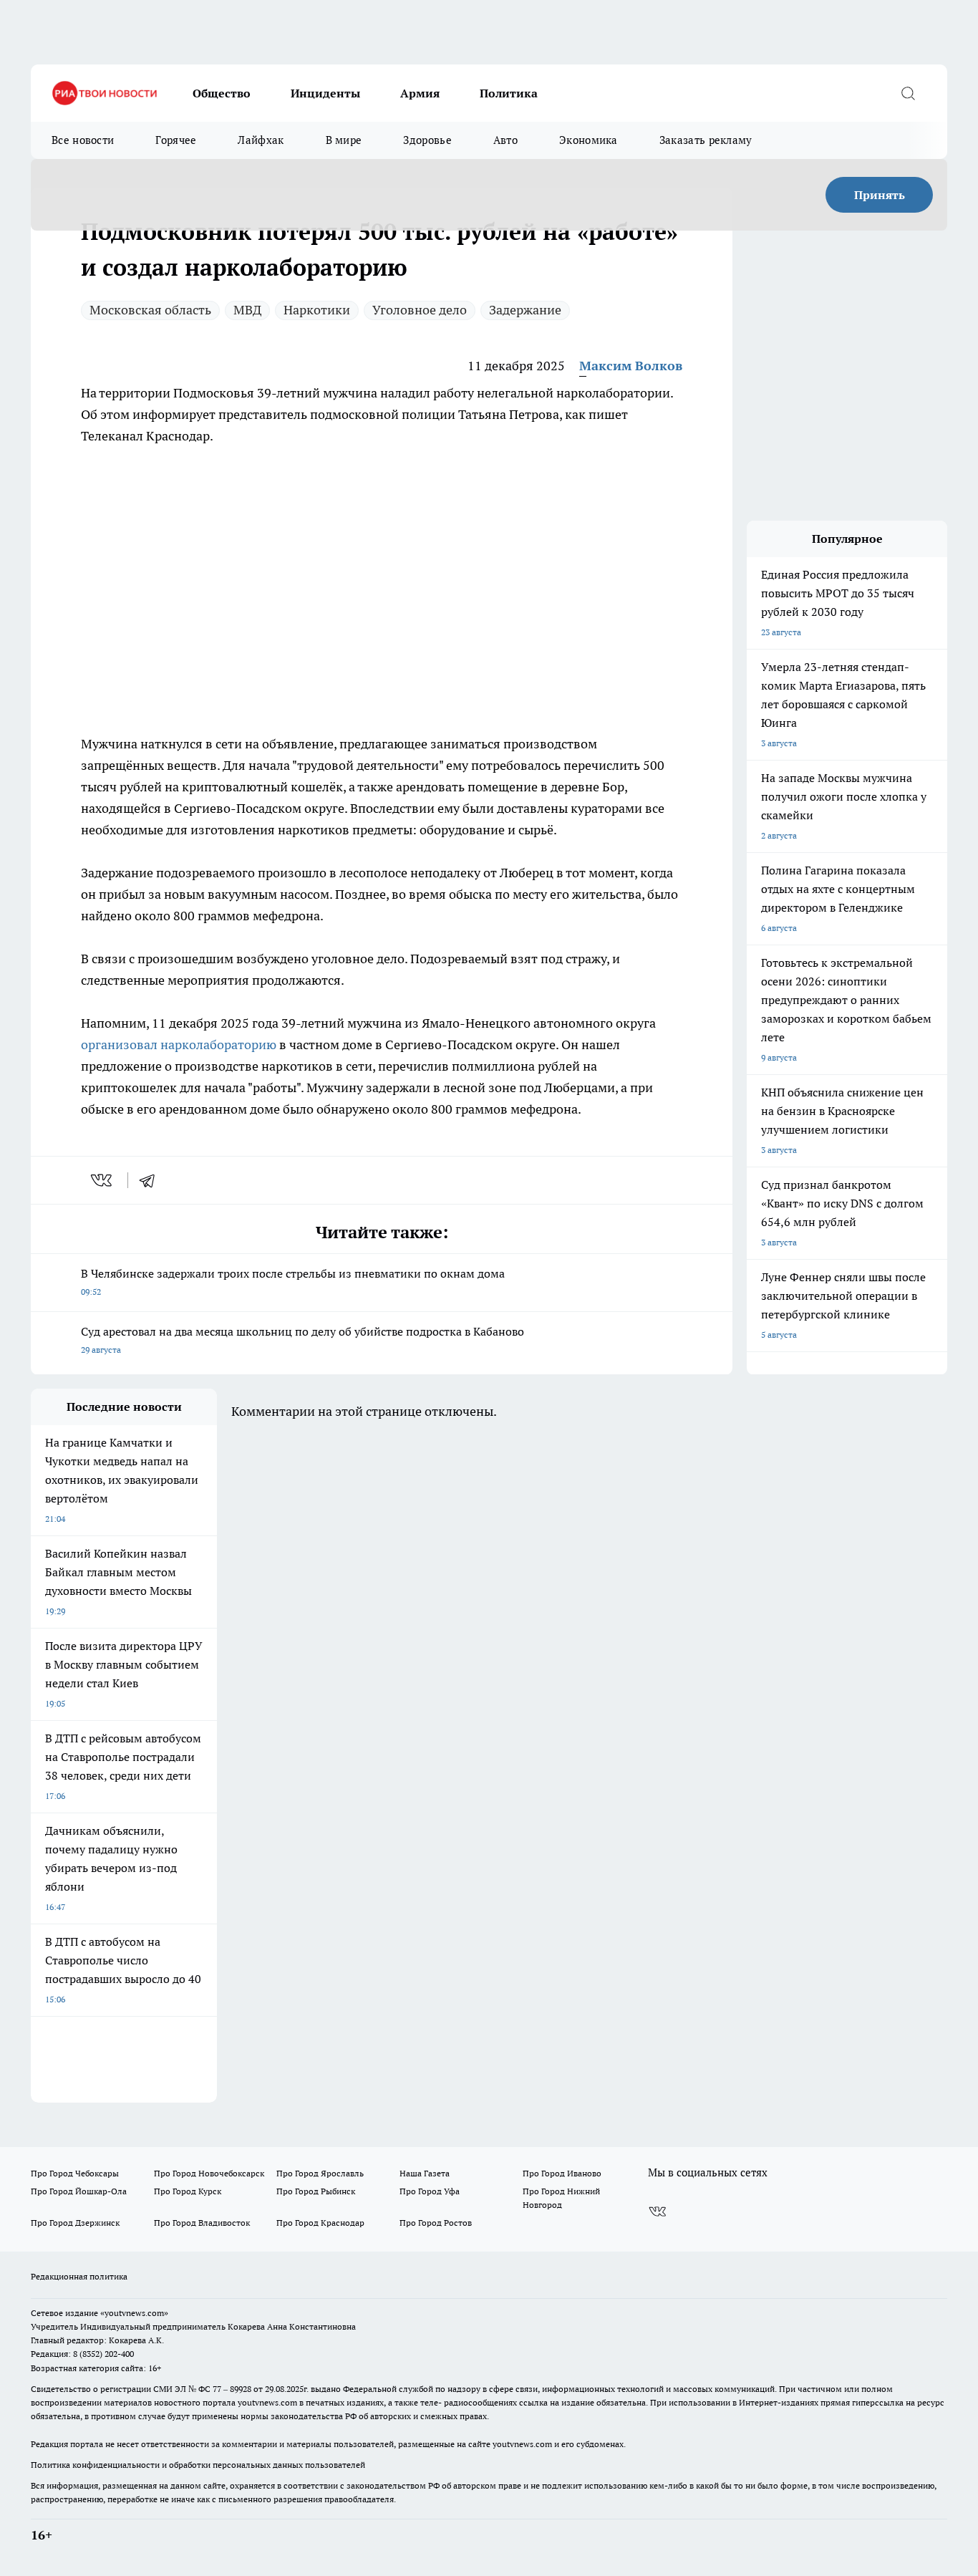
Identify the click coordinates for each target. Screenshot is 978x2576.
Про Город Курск (188, 2191)
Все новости (83, 140)
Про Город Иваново (562, 2173)
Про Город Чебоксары (75, 2173)
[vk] (103, 1180)
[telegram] (152, 1180)
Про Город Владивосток (202, 2223)
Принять (880, 195)
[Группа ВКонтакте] (657, 2211)
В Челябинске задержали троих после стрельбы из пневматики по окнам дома (293, 1282)
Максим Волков (631, 366)
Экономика (589, 140)
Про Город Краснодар (320, 2223)
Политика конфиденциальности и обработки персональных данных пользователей (198, 2465)
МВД (247, 310)
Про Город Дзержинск (75, 2223)
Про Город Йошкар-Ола (79, 2191)
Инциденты (325, 93)
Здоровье (427, 140)
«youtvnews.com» (134, 2313)
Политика (509, 93)
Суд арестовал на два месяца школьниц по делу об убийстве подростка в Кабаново (302, 1340)
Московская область (150, 310)
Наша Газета (425, 2173)
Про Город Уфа (430, 2191)
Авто (505, 140)
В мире (344, 140)
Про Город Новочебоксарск (209, 2173)
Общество (222, 93)
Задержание (525, 310)
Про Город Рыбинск (316, 2191)
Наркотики (317, 310)
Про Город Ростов (436, 2223)
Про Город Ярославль (320, 2173)
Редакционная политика (79, 2276)
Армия (420, 93)
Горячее (176, 140)
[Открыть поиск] (908, 93)
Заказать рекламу (706, 140)
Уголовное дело (420, 310)
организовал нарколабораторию (179, 1045)
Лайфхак (261, 140)
